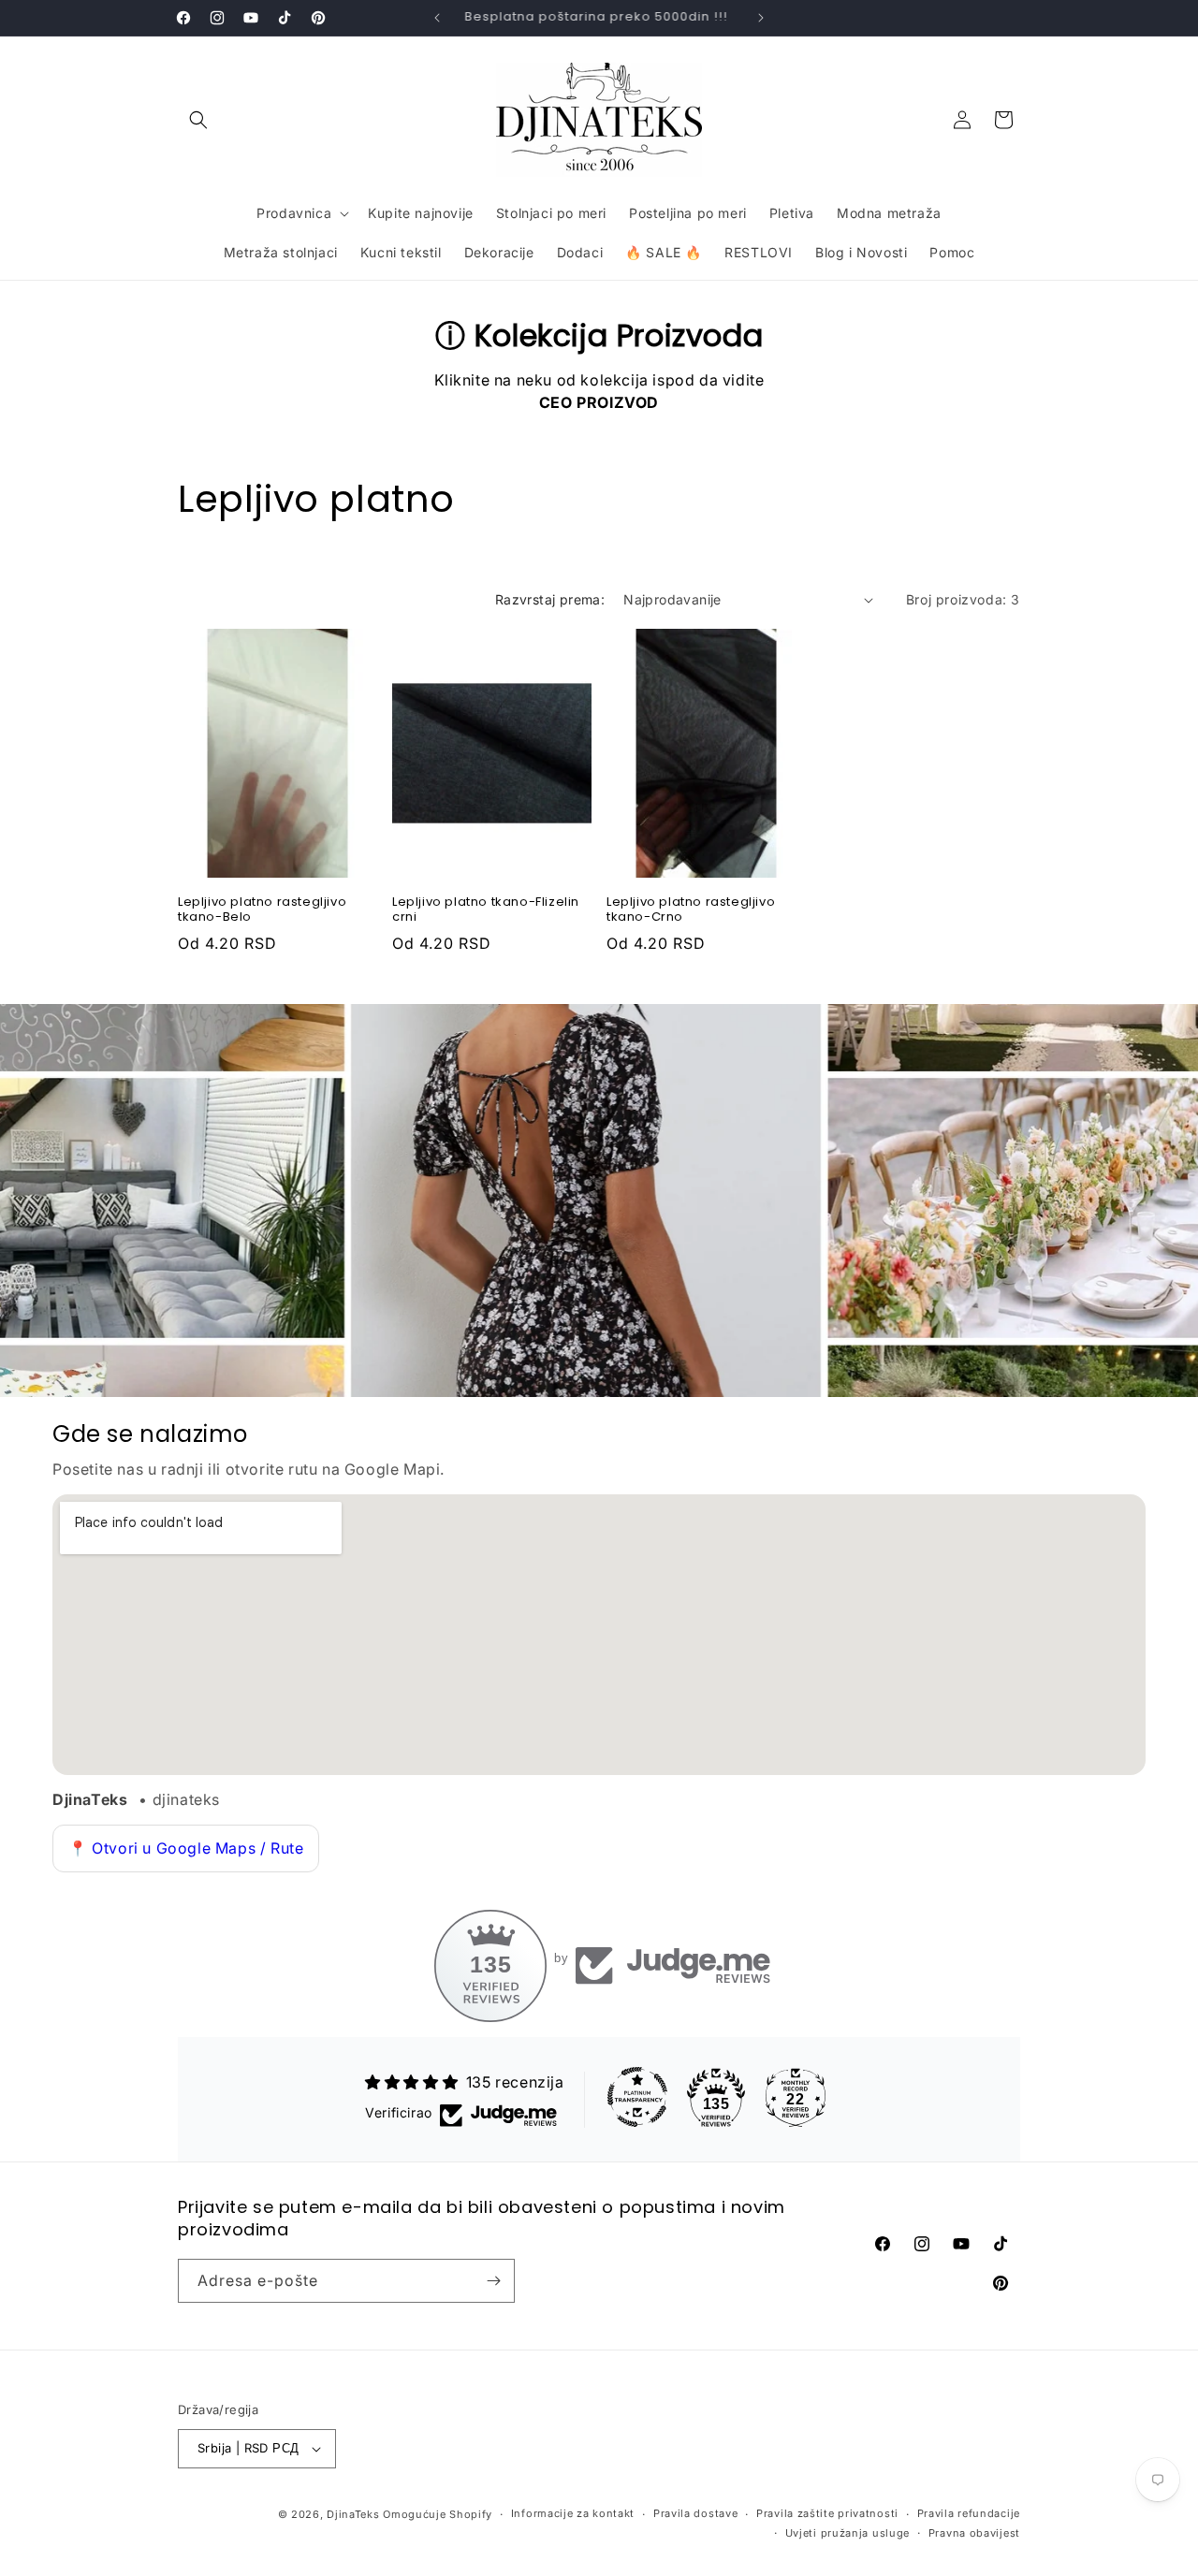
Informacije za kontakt (573, 2513)
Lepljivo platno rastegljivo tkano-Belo (262, 910)
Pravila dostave (696, 2513)
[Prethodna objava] (437, 18)
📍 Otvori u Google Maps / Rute (186, 1848)
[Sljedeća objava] (761, 18)
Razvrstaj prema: (550, 599)
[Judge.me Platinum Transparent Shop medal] (637, 2097)
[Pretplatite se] (493, 2281)
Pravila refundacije (969, 2513)
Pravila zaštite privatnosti (827, 2513)
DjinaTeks (353, 2514)
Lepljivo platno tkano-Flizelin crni (486, 910)
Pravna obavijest (974, 2533)
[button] (198, 120)
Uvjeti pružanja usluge (847, 2533)
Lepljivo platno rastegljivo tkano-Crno (691, 910)
